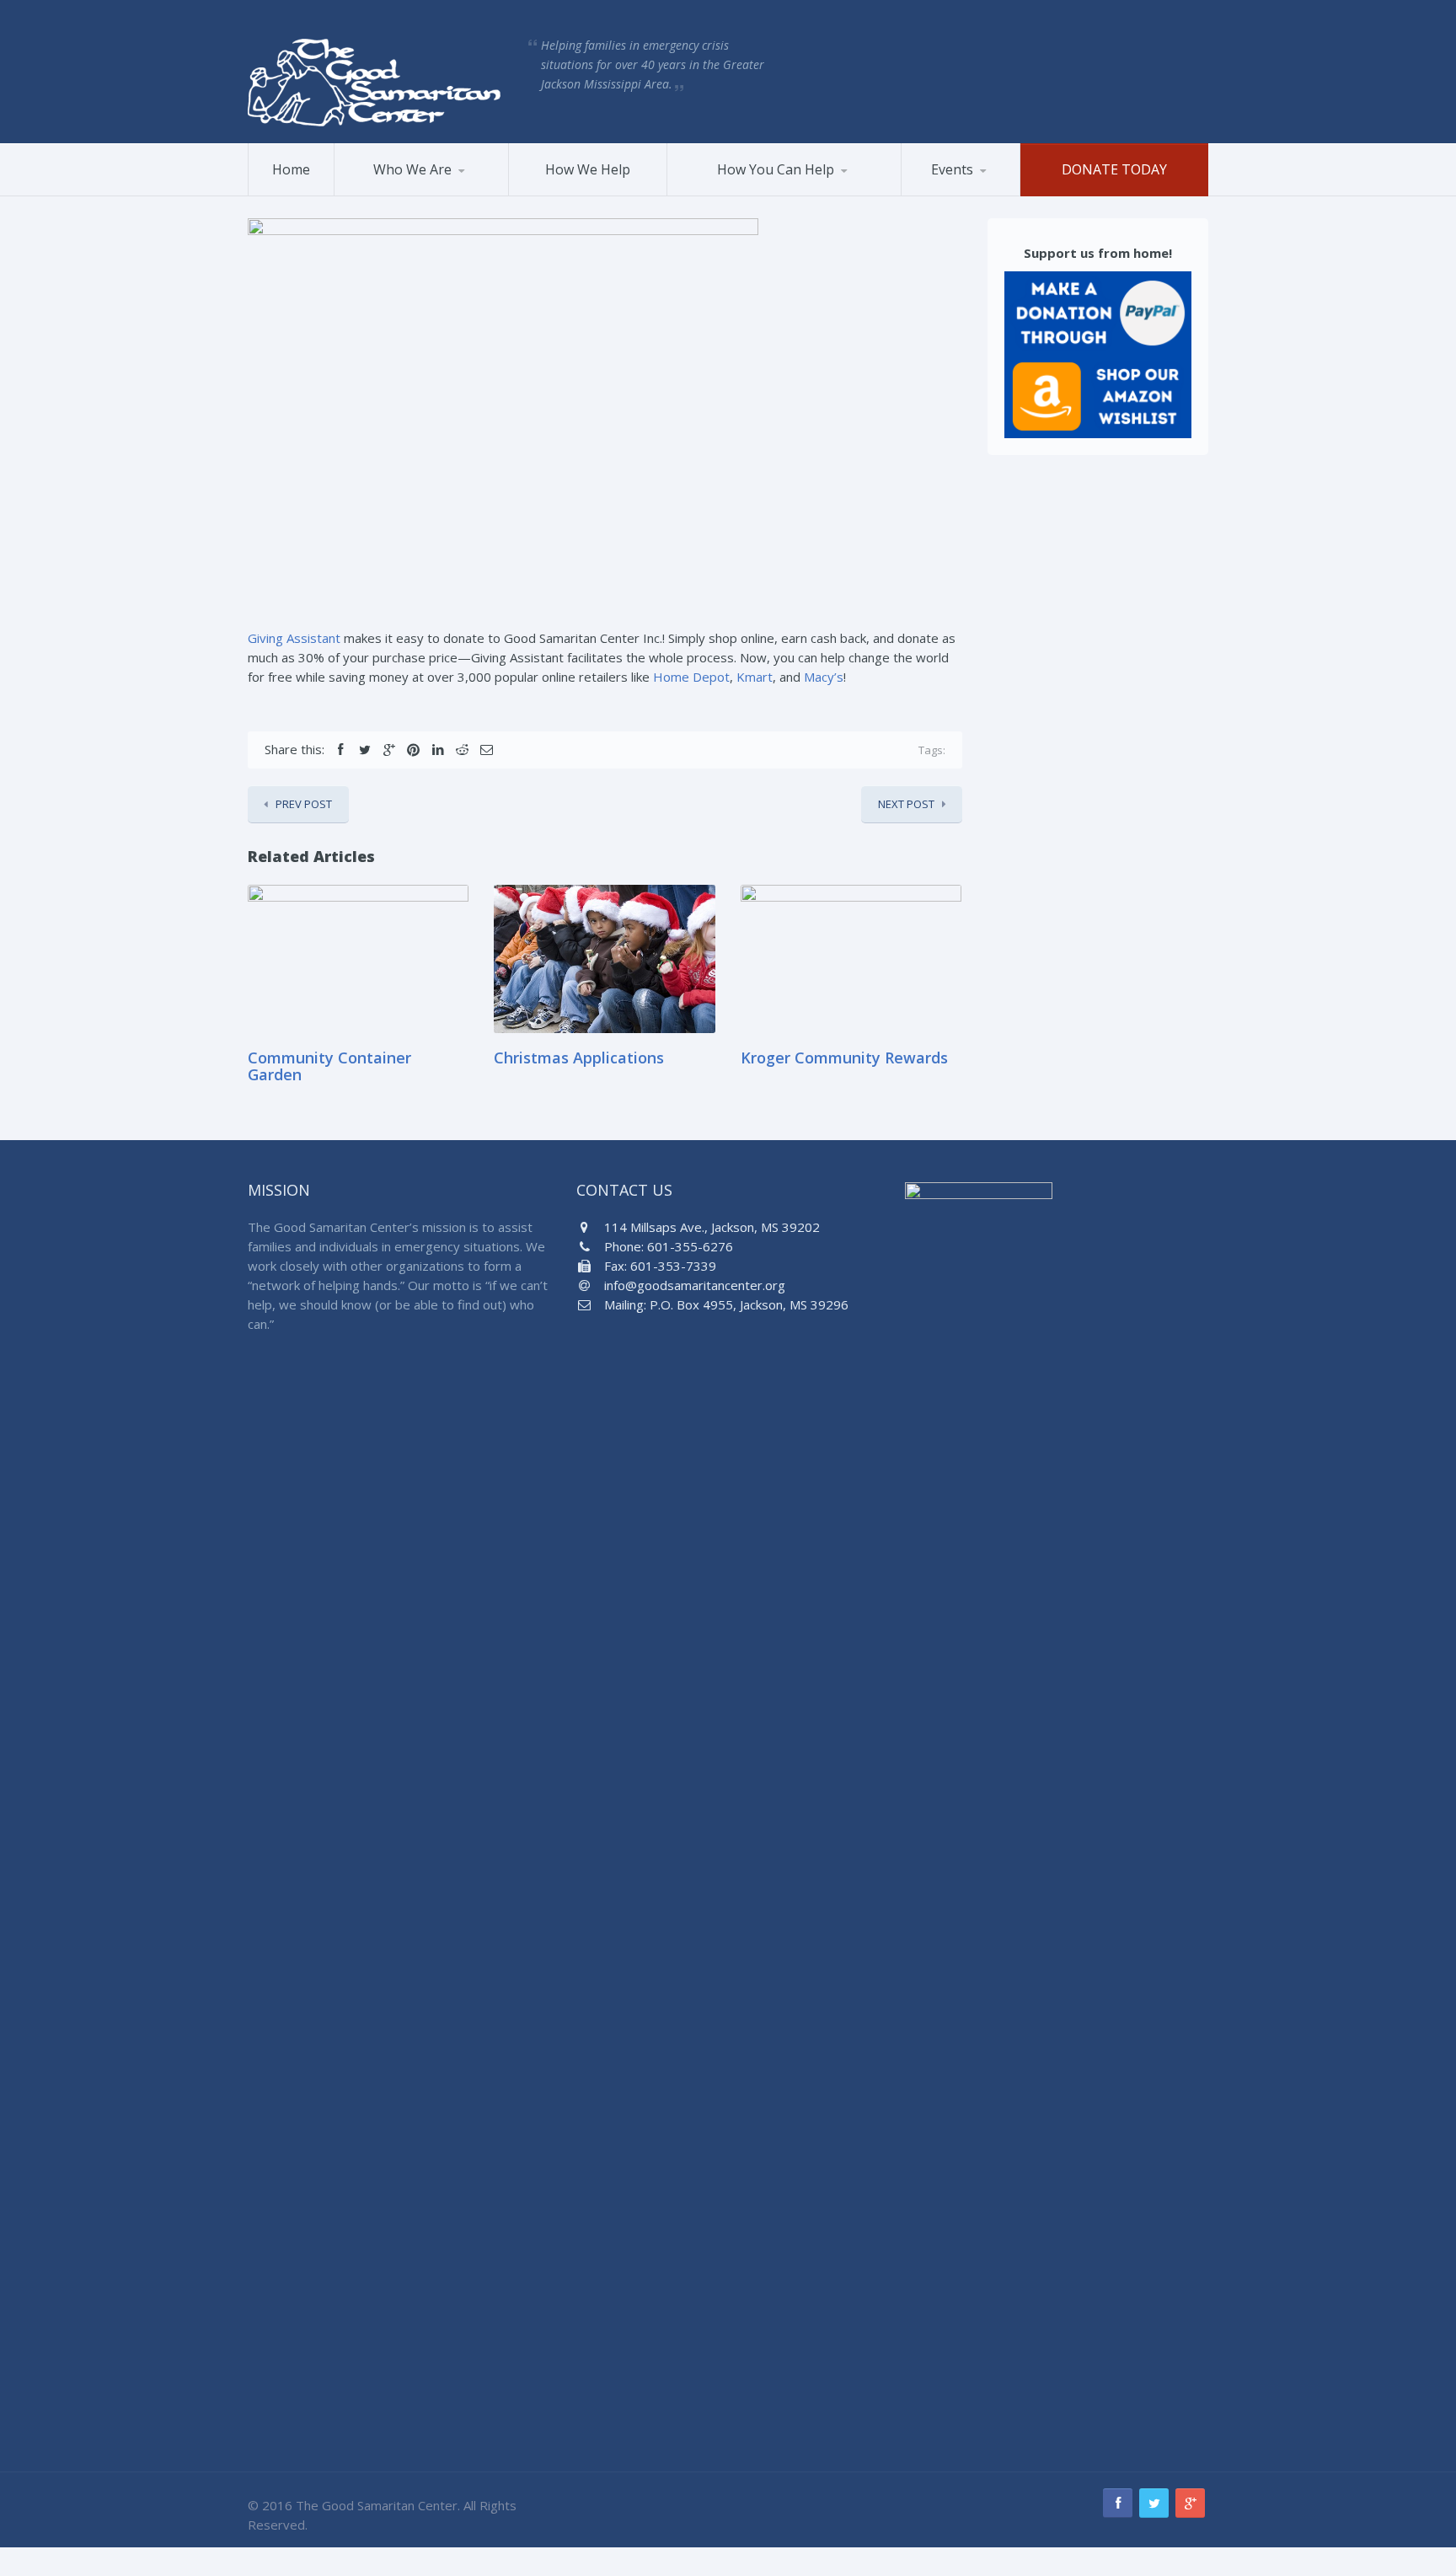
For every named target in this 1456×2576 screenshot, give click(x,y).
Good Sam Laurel (419, 193)
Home (291, 169)
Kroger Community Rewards (844, 1058)
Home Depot (691, 677)
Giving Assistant (294, 638)
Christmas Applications (579, 1058)
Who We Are (412, 169)
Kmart (755, 677)
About (371, 195)
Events (952, 169)
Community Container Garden (329, 1066)
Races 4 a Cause (966, 195)
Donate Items (761, 193)
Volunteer (715, 195)
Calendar (984, 193)
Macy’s (824, 677)
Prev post (304, 804)
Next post (906, 804)
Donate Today (1114, 169)
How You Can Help (776, 169)
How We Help (588, 169)
